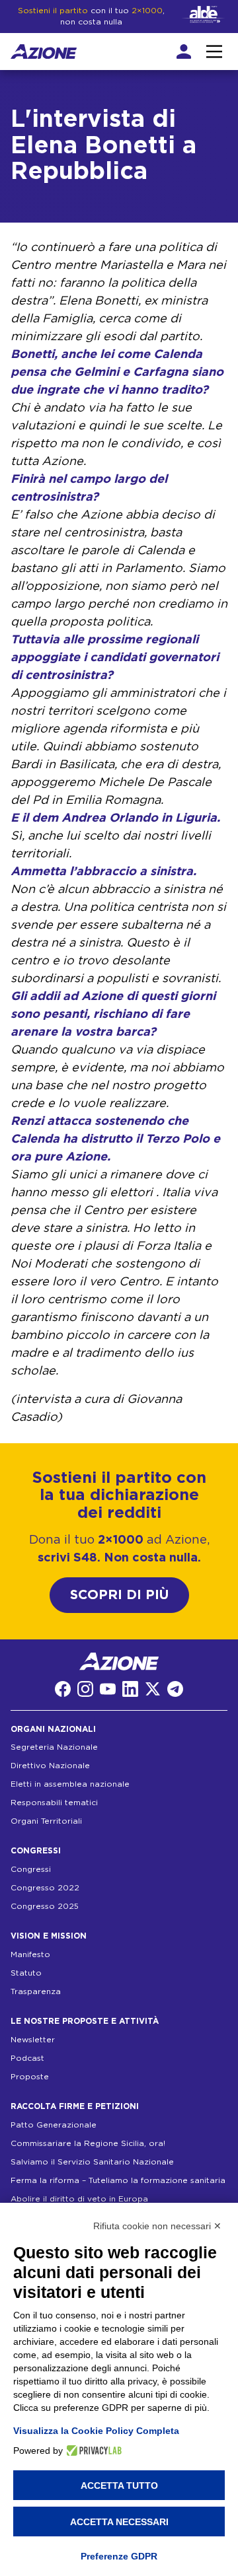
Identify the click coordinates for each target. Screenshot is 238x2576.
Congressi (31, 1869)
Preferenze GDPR (119, 2556)
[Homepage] (44, 52)
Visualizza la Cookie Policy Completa (96, 2431)
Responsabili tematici (54, 1803)
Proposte (30, 2077)
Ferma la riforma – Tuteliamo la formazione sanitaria (118, 2180)
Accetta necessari (119, 2522)
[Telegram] (175, 1689)
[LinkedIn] (130, 1689)
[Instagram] (85, 1689)
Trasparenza (36, 1991)
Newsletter (33, 2040)
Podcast (27, 2058)
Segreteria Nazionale (54, 1747)
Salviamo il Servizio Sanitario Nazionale (92, 2162)
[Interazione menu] (214, 52)
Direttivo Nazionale (50, 1766)
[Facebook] (63, 1689)
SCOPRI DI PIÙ (119, 1595)
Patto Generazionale (54, 2125)
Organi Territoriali (46, 1821)
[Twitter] (153, 1689)
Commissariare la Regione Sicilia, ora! (88, 2143)
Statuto (26, 1973)
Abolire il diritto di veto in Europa (79, 2199)
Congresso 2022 (45, 1888)
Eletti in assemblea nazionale (70, 1784)
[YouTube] (108, 1689)
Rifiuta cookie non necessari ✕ (157, 2226)
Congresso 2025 (45, 1906)
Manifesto (30, 1954)
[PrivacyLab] (92, 2451)
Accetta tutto (119, 2486)
